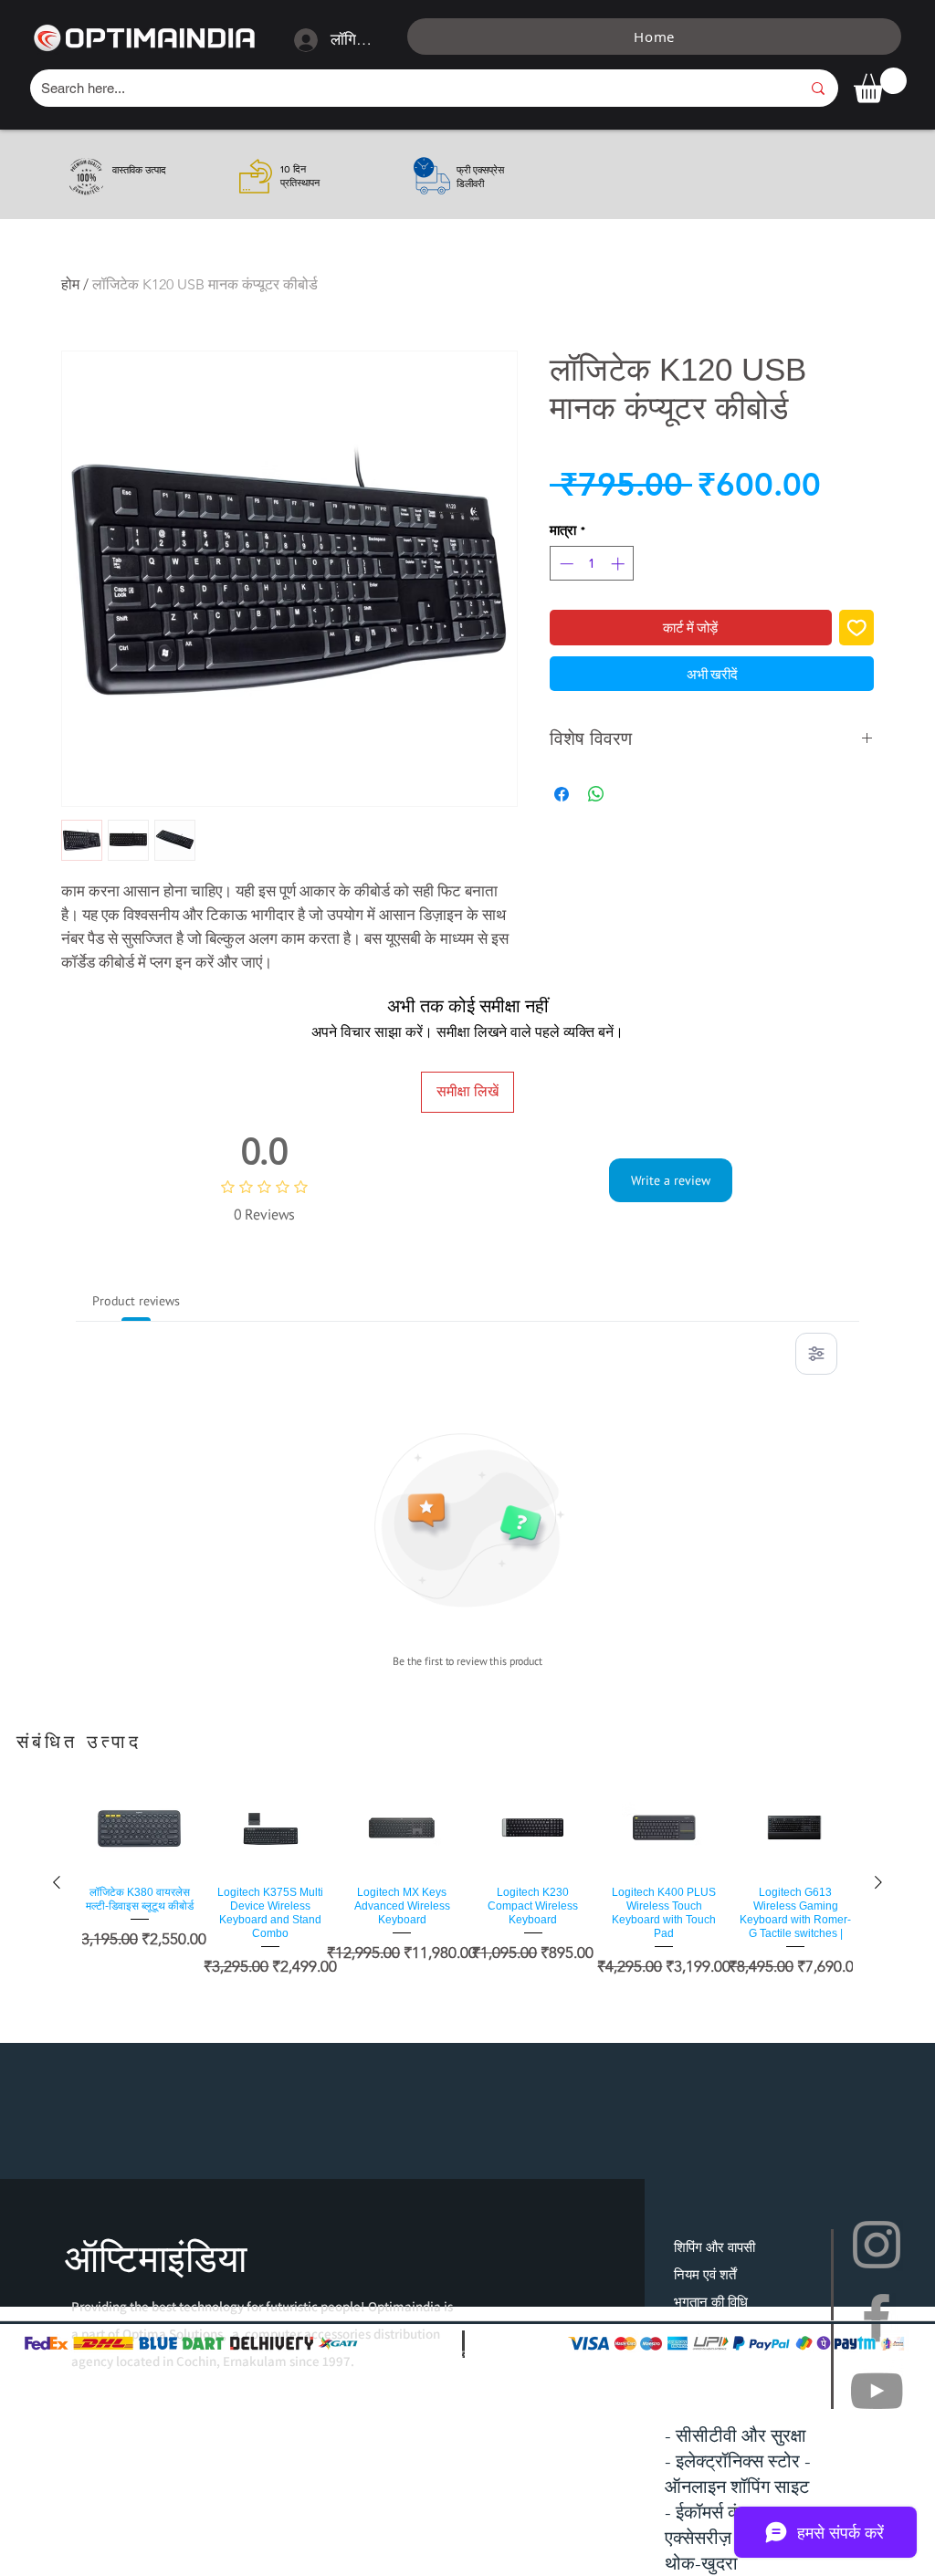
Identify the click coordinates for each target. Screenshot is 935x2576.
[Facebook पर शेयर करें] (562, 794)
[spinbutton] (592, 564)
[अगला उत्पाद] (878, 1882)
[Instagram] (877, 2245)
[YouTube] (877, 2391)
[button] (880, 85)
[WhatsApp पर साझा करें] (596, 794)
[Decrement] (565, 564)
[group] (467, 1882)
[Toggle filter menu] (816, 1354)
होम (70, 284)
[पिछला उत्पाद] (57, 1882)
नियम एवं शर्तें (705, 2274)
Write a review (671, 1180)
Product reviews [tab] (136, 1301)
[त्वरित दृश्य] (140, 1829)
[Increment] (620, 564)
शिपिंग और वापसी (714, 2247)
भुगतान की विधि (711, 2302)
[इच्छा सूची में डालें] (857, 628)
